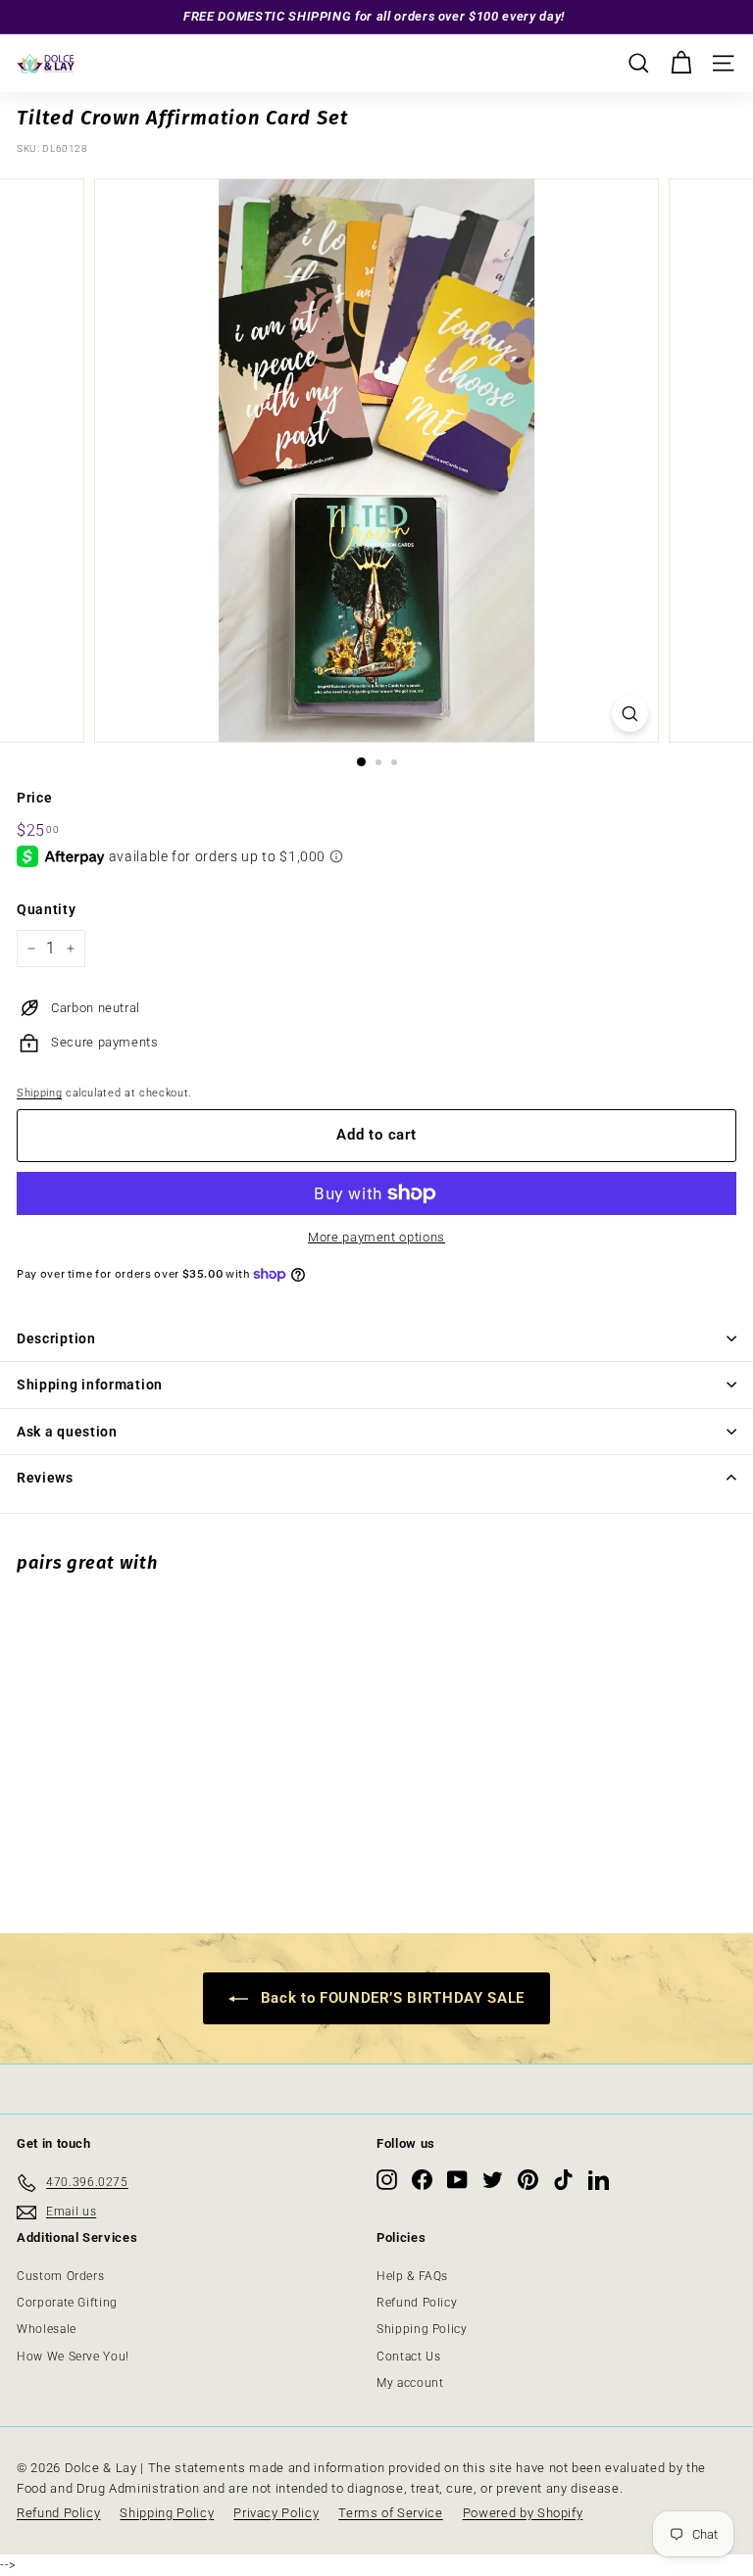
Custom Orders (60, 2276)
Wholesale (47, 2329)
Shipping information (90, 1385)
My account (410, 2383)
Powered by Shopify (523, 2513)
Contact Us (409, 2357)
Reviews (45, 1478)
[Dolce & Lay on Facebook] (422, 2180)
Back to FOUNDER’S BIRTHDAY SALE (390, 1998)
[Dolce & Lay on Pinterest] (528, 2180)
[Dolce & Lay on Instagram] (387, 2180)
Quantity (46, 909)
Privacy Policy (276, 2513)
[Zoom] (630, 714)
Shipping (39, 1093)
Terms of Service (390, 2513)
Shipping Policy (422, 2329)
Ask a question (67, 1432)
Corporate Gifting (67, 2303)
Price (34, 798)
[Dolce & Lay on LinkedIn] (599, 2180)
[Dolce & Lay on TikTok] (563, 2180)
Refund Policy (417, 2303)
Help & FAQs (412, 2276)
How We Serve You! (73, 2357)
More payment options (376, 1237)
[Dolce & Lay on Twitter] (493, 2180)
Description (56, 1338)
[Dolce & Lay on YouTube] (457, 2180)
